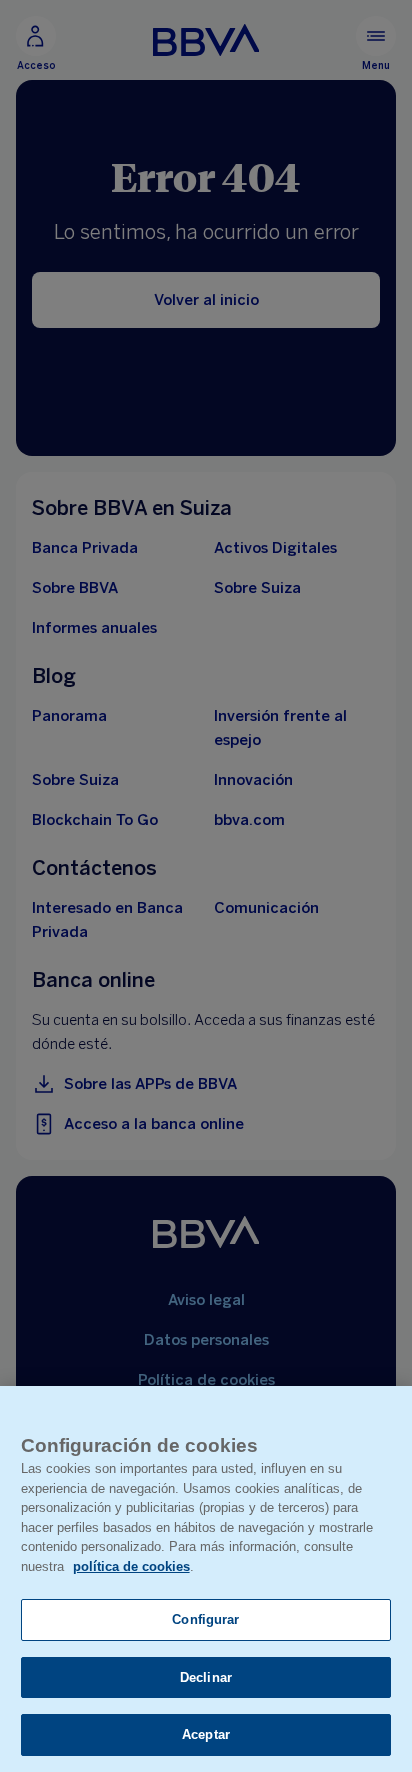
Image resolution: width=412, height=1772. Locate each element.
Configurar (205, 1619)
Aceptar (206, 1734)
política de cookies (131, 1566)
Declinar (206, 1677)
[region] (206, 1579)
